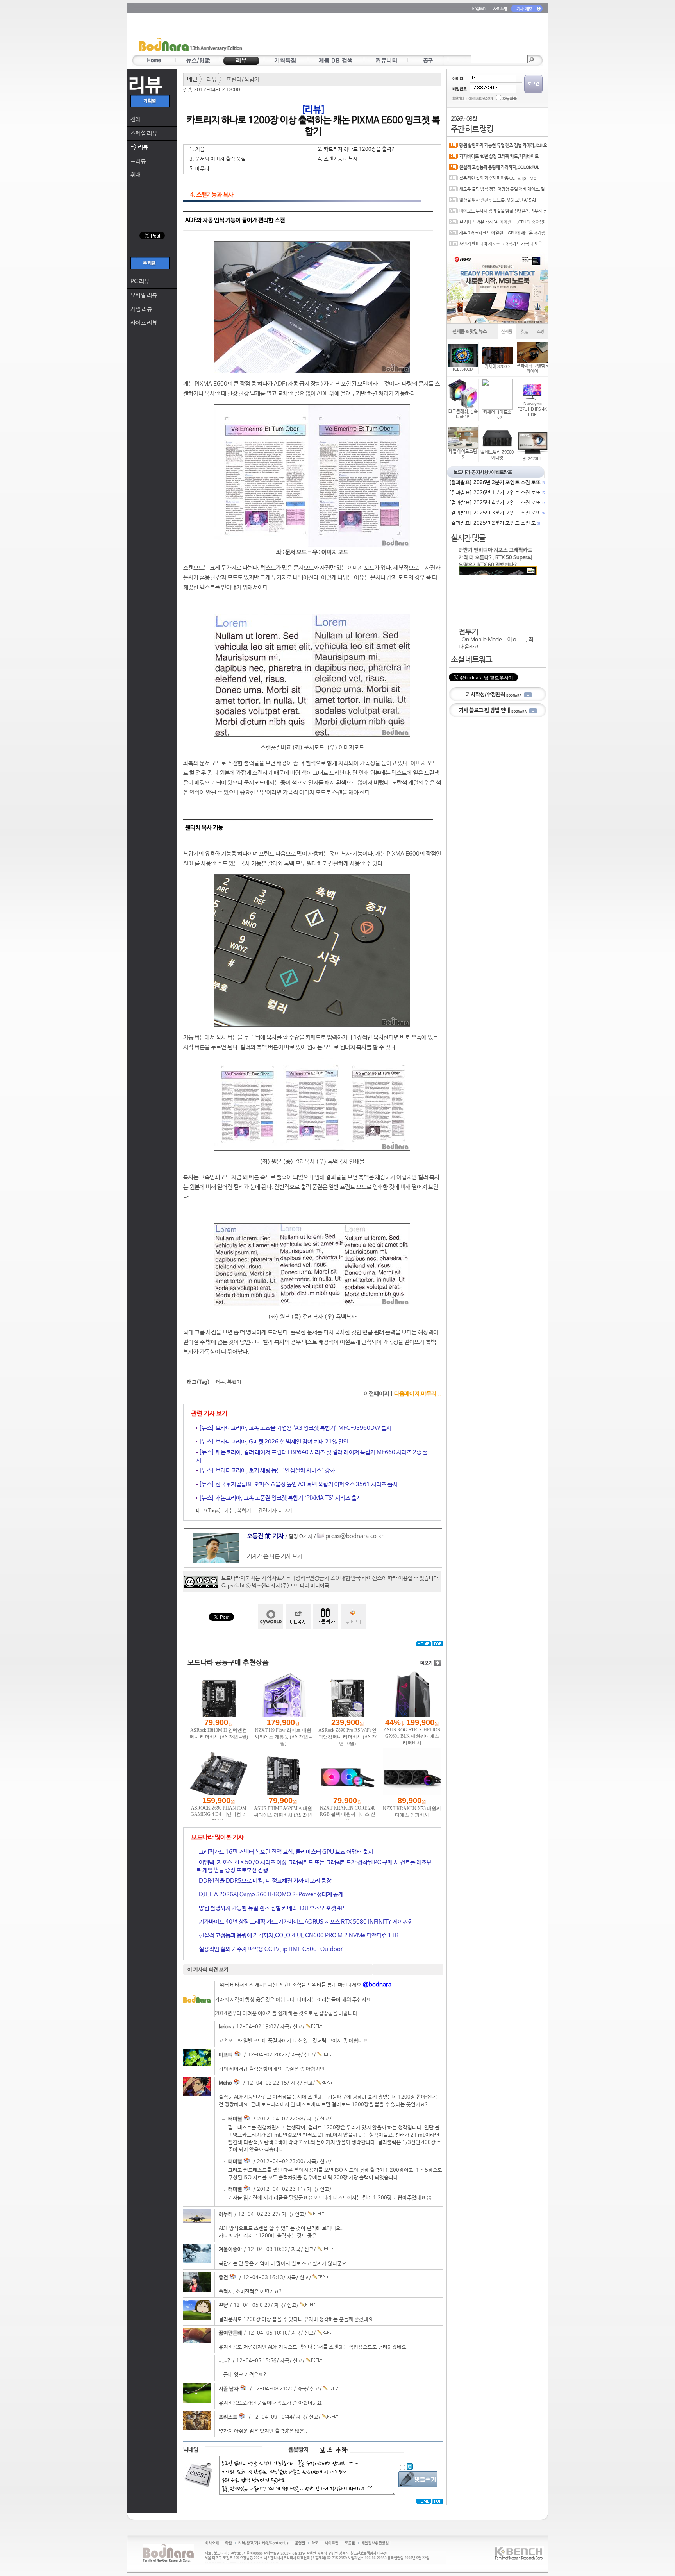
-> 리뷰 (139, 147)
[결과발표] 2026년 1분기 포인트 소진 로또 (496, 493)
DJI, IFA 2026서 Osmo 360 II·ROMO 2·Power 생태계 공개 (271, 1894)
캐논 (220, 1382)
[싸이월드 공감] (271, 1617)
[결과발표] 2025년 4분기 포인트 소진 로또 (496, 503)
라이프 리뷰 (144, 323)
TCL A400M (463, 370)
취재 (136, 175)
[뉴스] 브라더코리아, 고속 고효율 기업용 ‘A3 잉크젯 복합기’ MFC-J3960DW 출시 (295, 1428)
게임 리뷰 (141, 309)
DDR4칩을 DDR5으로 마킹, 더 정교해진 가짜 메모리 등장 (264, 1881)
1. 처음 (197, 149)
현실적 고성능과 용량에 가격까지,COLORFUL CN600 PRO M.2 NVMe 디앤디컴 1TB (298, 1936)
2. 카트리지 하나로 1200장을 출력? (356, 149)
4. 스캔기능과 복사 (338, 159)
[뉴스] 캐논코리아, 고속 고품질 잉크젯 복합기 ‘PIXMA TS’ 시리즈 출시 (280, 1498)
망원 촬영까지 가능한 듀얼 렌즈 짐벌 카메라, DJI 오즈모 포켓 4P (271, 1908)
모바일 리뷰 (144, 295)
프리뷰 (138, 161)
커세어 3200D (497, 367)
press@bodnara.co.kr (354, 1536)
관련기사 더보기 (275, 1511)
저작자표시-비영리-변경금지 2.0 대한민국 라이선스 (322, 1578)
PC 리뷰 (140, 281)
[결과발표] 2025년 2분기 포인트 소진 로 (494, 523)
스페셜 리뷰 (144, 133)
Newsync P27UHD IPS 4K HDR (532, 409)
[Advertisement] (383, 36)
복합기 (234, 1382)
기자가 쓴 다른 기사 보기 (275, 1556)
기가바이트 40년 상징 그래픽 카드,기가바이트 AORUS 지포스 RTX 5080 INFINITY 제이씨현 (305, 1922)
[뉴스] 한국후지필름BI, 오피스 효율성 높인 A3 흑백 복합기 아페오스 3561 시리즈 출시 (298, 1484)
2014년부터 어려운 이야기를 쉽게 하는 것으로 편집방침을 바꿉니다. (287, 2014)
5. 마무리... (202, 169)
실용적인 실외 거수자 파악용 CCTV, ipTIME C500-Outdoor (270, 1949)
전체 (136, 119)
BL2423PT (532, 459)
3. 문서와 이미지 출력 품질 (218, 159)
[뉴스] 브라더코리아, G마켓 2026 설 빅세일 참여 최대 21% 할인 (273, 1442)
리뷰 (212, 79)
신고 (298, 2027)
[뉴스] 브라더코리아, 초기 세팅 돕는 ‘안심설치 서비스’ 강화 (266, 1471)
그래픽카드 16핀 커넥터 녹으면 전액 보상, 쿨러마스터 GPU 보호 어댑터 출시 (285, 1852)
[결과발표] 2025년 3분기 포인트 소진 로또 (496, 513)
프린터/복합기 (243, 79)
